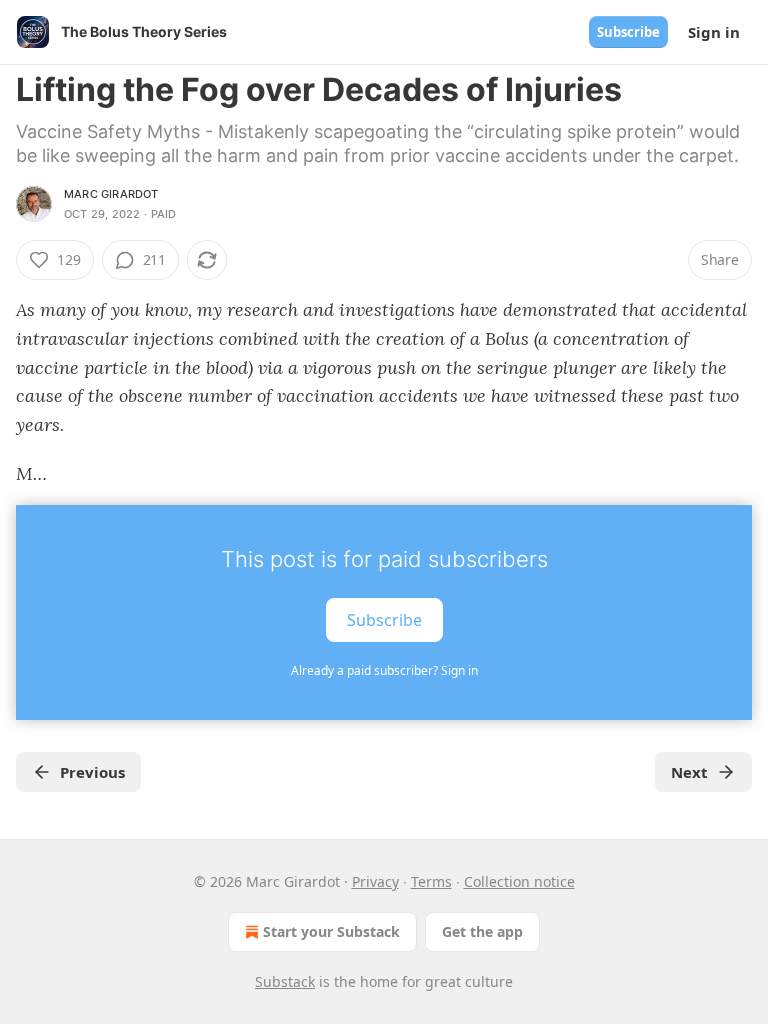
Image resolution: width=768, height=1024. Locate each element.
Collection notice (519, 881)
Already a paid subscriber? (384, 670)
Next (689, 772)
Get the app (482, 931)
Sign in (714, 32)
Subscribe (628, 32)
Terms (431, 881)
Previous (92, 772)
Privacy (375, 881)
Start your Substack (331, 931)
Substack (285, 981)
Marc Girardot (111, 194)
